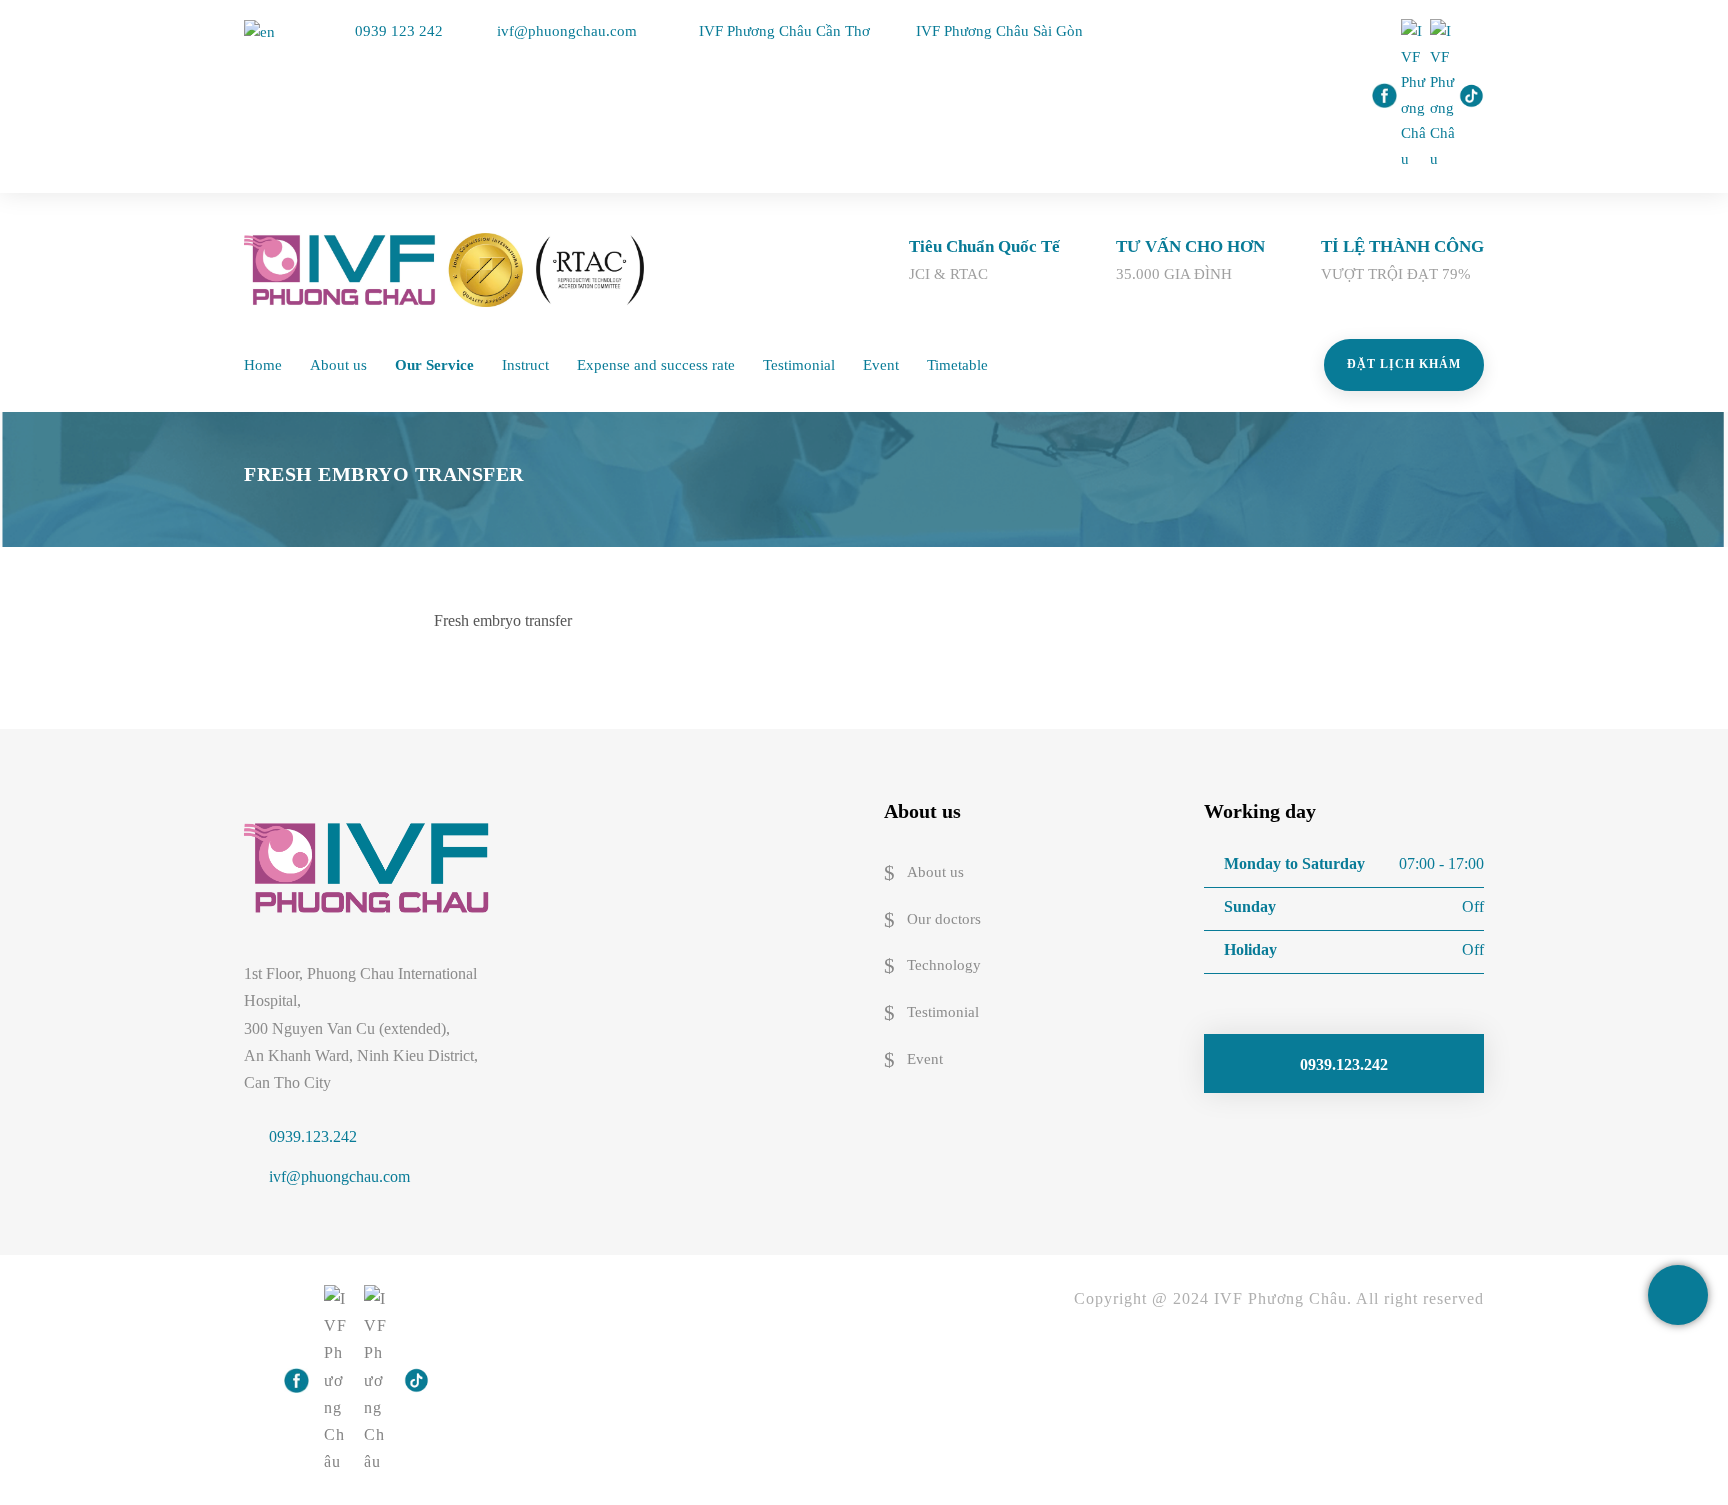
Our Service (434, 365)
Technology (944, 966)
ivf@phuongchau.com (567, 31)
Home (263, 365)
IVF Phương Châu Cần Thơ (786, 31)
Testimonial (799, 365)
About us (338, 365)
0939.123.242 (313, 1136)
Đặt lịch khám (1404, 364)
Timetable (957, 365)
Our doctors (944, 919)
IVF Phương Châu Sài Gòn (999, 31)
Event (881, 365)
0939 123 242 (399, 31)
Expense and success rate (656, 365)
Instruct (525, 365)
